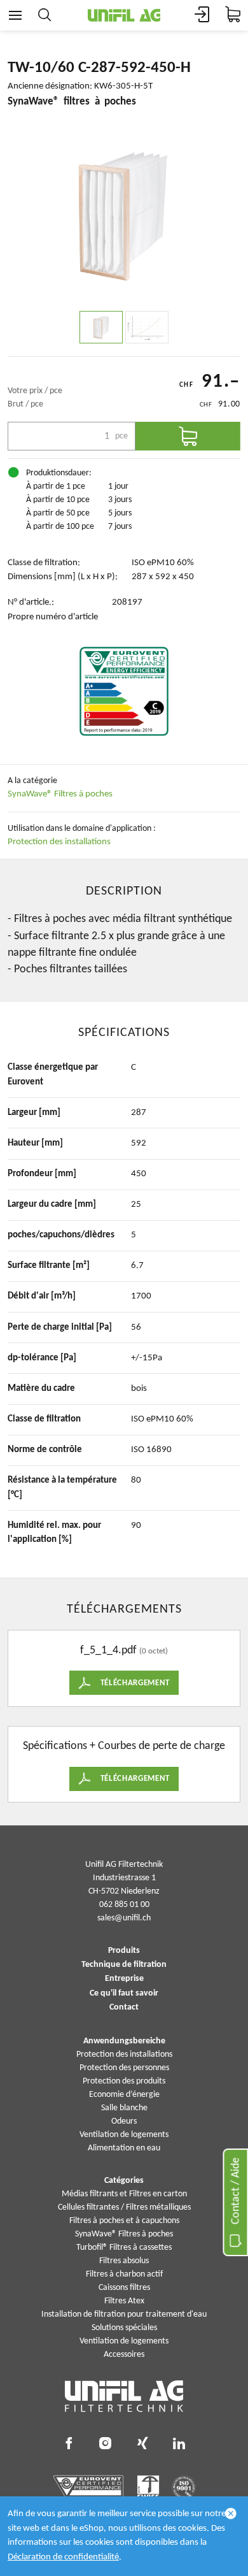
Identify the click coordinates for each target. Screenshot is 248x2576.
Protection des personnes (124, 2068)
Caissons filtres (124, 2288)
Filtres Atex (124, 2301)
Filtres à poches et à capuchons (124, 2221)
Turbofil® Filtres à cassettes (124, 2248)
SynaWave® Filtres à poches (60, 794)
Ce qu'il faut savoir (124, 1994)
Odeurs (124, 2121)
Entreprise (124, 1979)
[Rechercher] (45, 15)
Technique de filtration (124, 1965)
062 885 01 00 (124, 1905)
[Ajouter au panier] (188, 436)
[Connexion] (202, 15)
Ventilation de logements (124, 2135)
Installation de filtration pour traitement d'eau (124, 2314)
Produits (124, 1951)
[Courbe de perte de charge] (147, 327)
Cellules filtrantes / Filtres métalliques (124, 2207)
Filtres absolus (124, 2261)
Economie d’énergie (124, 2095)
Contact (124, 2008)
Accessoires (124, 2355)
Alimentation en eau (124, 2148)
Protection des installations (59, 842)
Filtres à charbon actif (124, 2274)
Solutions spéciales (124, 2328)
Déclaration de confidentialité (63, 2557)
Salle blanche (124, 2108)
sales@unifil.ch (124, 1918)
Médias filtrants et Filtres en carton (124, 2194)
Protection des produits (124, 2081)
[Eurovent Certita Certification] (124, 691)
